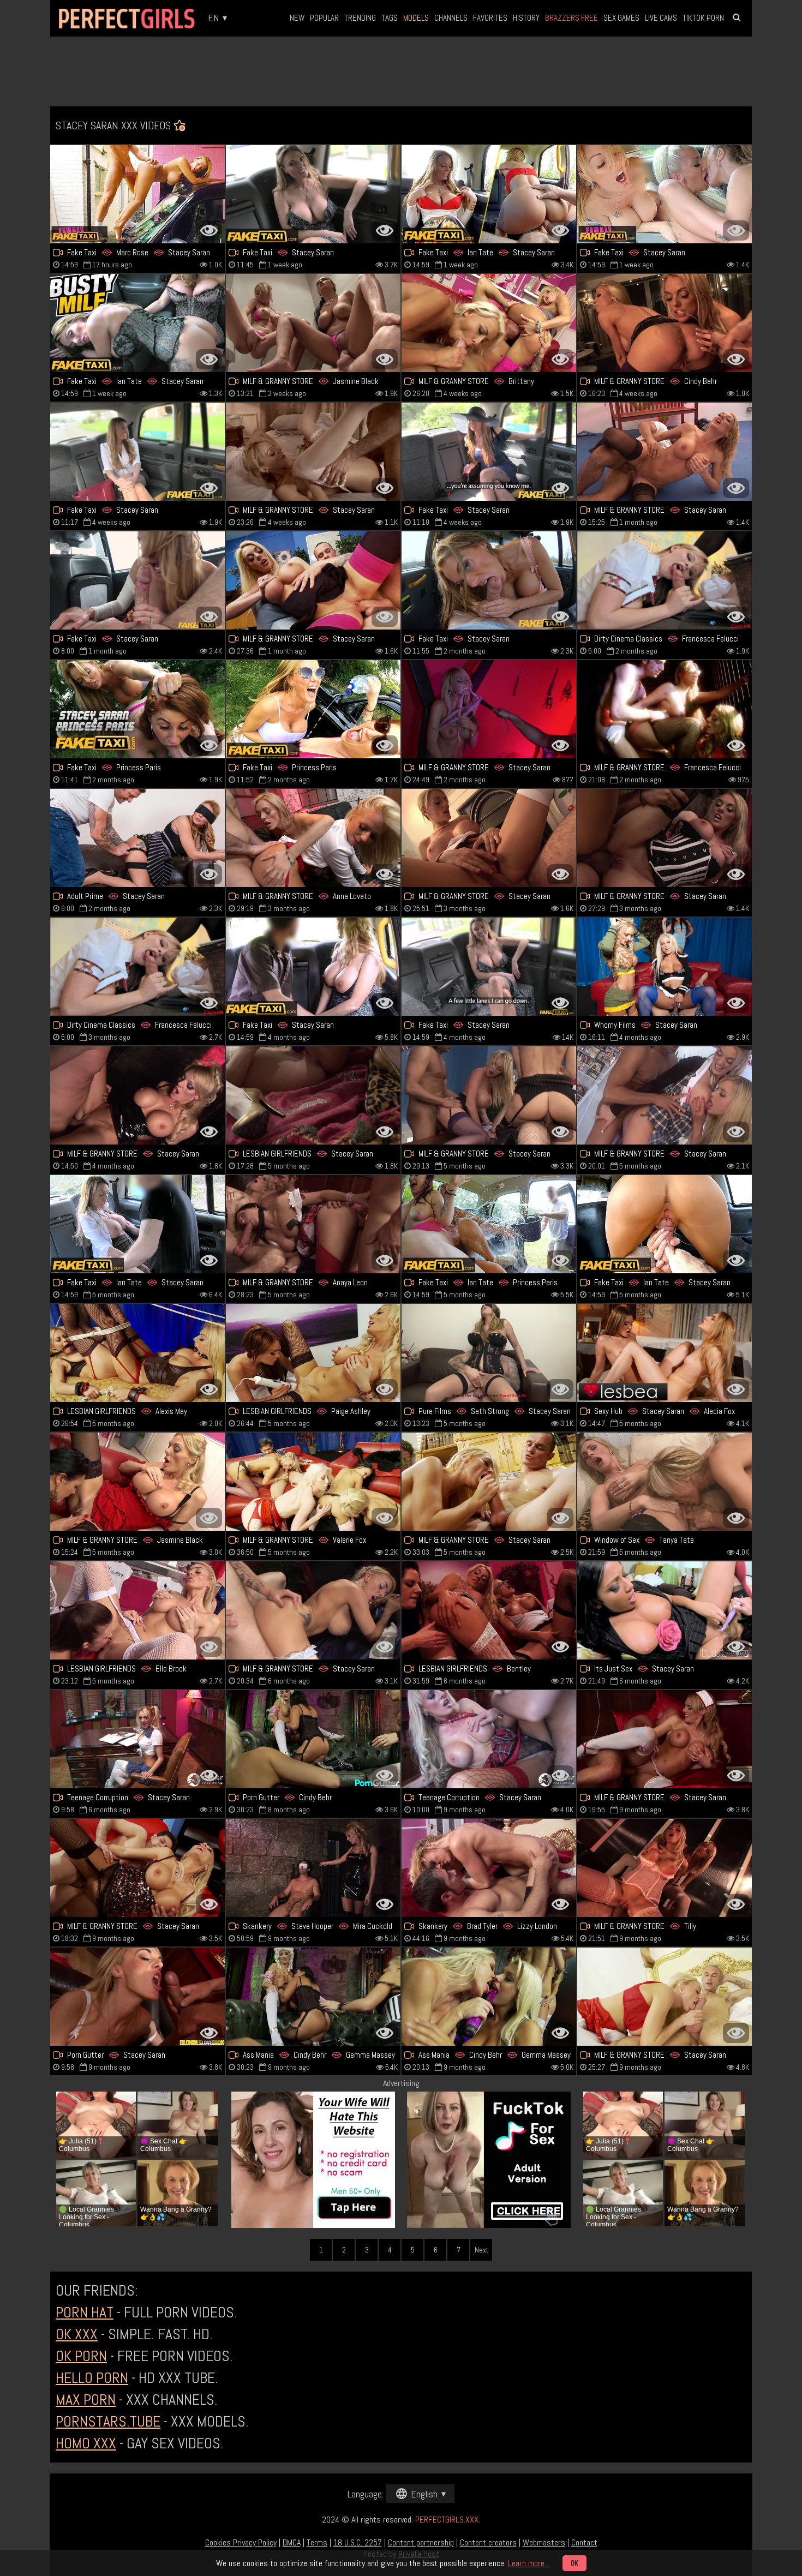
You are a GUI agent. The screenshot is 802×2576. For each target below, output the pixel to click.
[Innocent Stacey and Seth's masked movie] (489, 1353)
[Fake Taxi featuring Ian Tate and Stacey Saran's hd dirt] (489, 1224)
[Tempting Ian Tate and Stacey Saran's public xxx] (137, 1224)
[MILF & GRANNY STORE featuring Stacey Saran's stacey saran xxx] (665, 1997)
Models (416, 18)
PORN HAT (85, 2312)
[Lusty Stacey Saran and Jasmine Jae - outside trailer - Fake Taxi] (489, 967)
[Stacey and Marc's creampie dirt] (137, 194)
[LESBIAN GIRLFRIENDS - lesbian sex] (489, 1610)
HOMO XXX (86, 2443)
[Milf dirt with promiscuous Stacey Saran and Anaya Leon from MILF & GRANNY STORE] (313, 1224)
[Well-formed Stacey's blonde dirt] (137, 1868)
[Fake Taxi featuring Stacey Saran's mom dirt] (489, 580)
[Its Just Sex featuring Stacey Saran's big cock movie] (665, 1610)
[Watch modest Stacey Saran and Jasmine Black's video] (137, 1482)
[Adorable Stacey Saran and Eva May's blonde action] (313, 1482)
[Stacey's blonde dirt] (489, 1482)
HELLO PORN (92, 2378)
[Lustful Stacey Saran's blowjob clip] (137, 1739)
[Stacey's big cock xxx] (489, 709)
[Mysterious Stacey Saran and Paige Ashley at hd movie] (313, 1353)
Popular (324, 18)
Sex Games (621, 18)
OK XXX (77, 2334)
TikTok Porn (703, 18)
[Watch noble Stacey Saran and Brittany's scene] (489, 323)
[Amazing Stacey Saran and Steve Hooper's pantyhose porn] (313, 1868)
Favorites (490, 18)
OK (574, 2563)
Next (481, 2250)
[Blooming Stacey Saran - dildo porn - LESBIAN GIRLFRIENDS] (313, 1095)
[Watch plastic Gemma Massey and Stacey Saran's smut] (489, 1997)
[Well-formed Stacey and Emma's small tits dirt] (489, 1095)
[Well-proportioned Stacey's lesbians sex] (665, 194)
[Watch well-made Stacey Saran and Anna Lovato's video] (313, 838)
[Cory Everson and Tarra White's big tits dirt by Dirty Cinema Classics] (137, 967)
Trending (360, 18)
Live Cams (661, 18)
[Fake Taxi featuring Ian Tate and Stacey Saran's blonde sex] (137, 323)
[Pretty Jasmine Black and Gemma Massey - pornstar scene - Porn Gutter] (313, 1739)
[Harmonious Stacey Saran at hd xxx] (665, 452)
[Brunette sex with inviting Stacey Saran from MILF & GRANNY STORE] (665, 1739)
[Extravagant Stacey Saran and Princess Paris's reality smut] (313, 709)
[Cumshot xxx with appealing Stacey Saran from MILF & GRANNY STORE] (313, 1610)
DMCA (292, 2542)
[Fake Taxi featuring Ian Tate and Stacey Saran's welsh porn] (665, 1224)
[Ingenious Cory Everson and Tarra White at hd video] (665, 580)
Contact (584, 2542)
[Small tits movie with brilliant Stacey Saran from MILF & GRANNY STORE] (665, 1095)
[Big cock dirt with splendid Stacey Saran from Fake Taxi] (137, 580)
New (297, 18)
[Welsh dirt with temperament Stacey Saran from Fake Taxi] (489, 452)
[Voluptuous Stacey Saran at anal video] (665, 838)
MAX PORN (86, 2400)
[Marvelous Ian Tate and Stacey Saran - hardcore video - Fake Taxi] (489, 194)
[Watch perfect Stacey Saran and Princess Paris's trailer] (137, 709)
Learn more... (529, 2563)
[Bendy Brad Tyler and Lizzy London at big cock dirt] (489, 1868)
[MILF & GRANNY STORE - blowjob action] (489, 838)
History (526, 18)
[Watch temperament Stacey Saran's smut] (137, 1997)
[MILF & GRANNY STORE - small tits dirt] (313, 580)
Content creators (488, 2542)
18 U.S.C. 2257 (358, 2542)
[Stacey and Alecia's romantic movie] (665, 1353)
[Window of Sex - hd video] (665, 1482)
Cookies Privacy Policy (241, 2542)
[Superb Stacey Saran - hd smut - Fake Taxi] (137, 452)
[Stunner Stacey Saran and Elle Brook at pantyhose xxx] (137, 1610)
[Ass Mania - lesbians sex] (313, 1997)
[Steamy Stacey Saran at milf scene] (313, 452)
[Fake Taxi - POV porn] (313, 194)
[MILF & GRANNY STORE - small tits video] (313, 323)
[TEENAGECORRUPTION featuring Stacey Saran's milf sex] (489, 1739)
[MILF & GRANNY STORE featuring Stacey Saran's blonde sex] (137, 1095)
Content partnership (421, 2542)
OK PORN (81, 2356)
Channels (451, 18)
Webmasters (544, 2542)
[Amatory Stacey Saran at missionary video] (665, 967)
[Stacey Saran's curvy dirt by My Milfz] (137, 838)
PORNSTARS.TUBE (108, 2421)
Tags (390, 18)
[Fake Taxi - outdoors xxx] (313, 967)
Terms (317, 2542)
